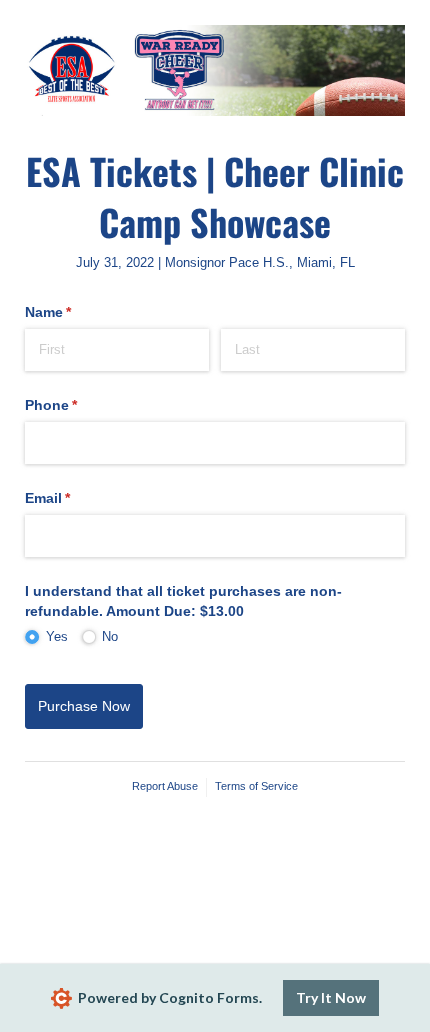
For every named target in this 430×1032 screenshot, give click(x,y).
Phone (80, 405)
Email (77, 498)
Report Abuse (165, 786)
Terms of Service (256, 786)
